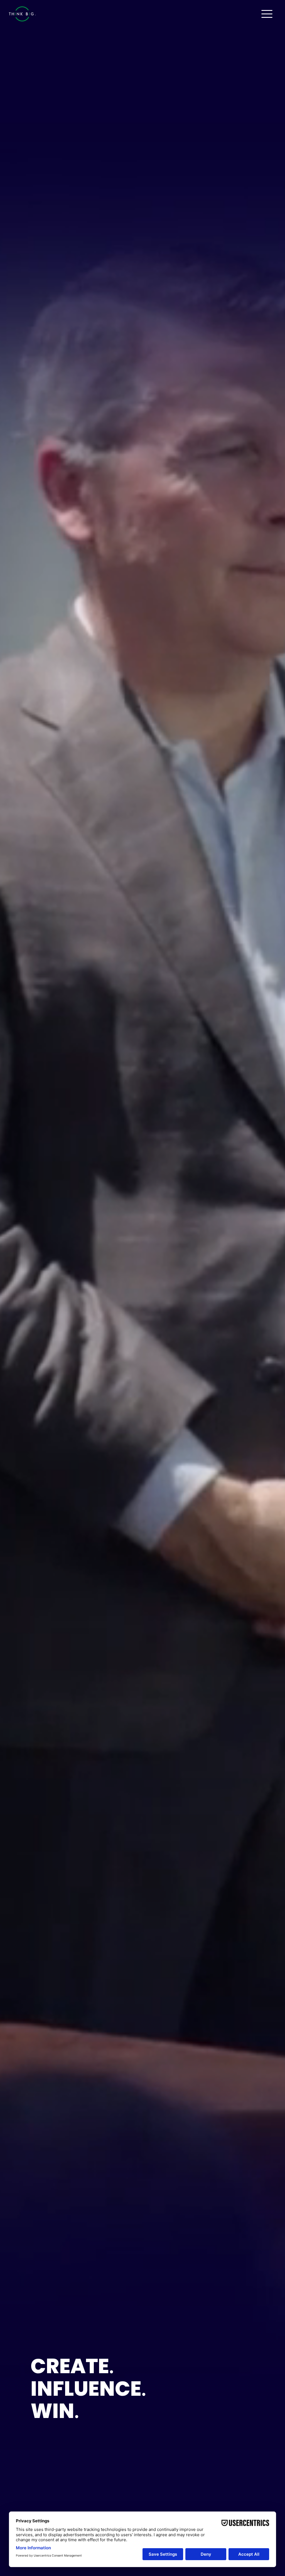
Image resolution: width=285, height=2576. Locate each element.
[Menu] (267, 14)
